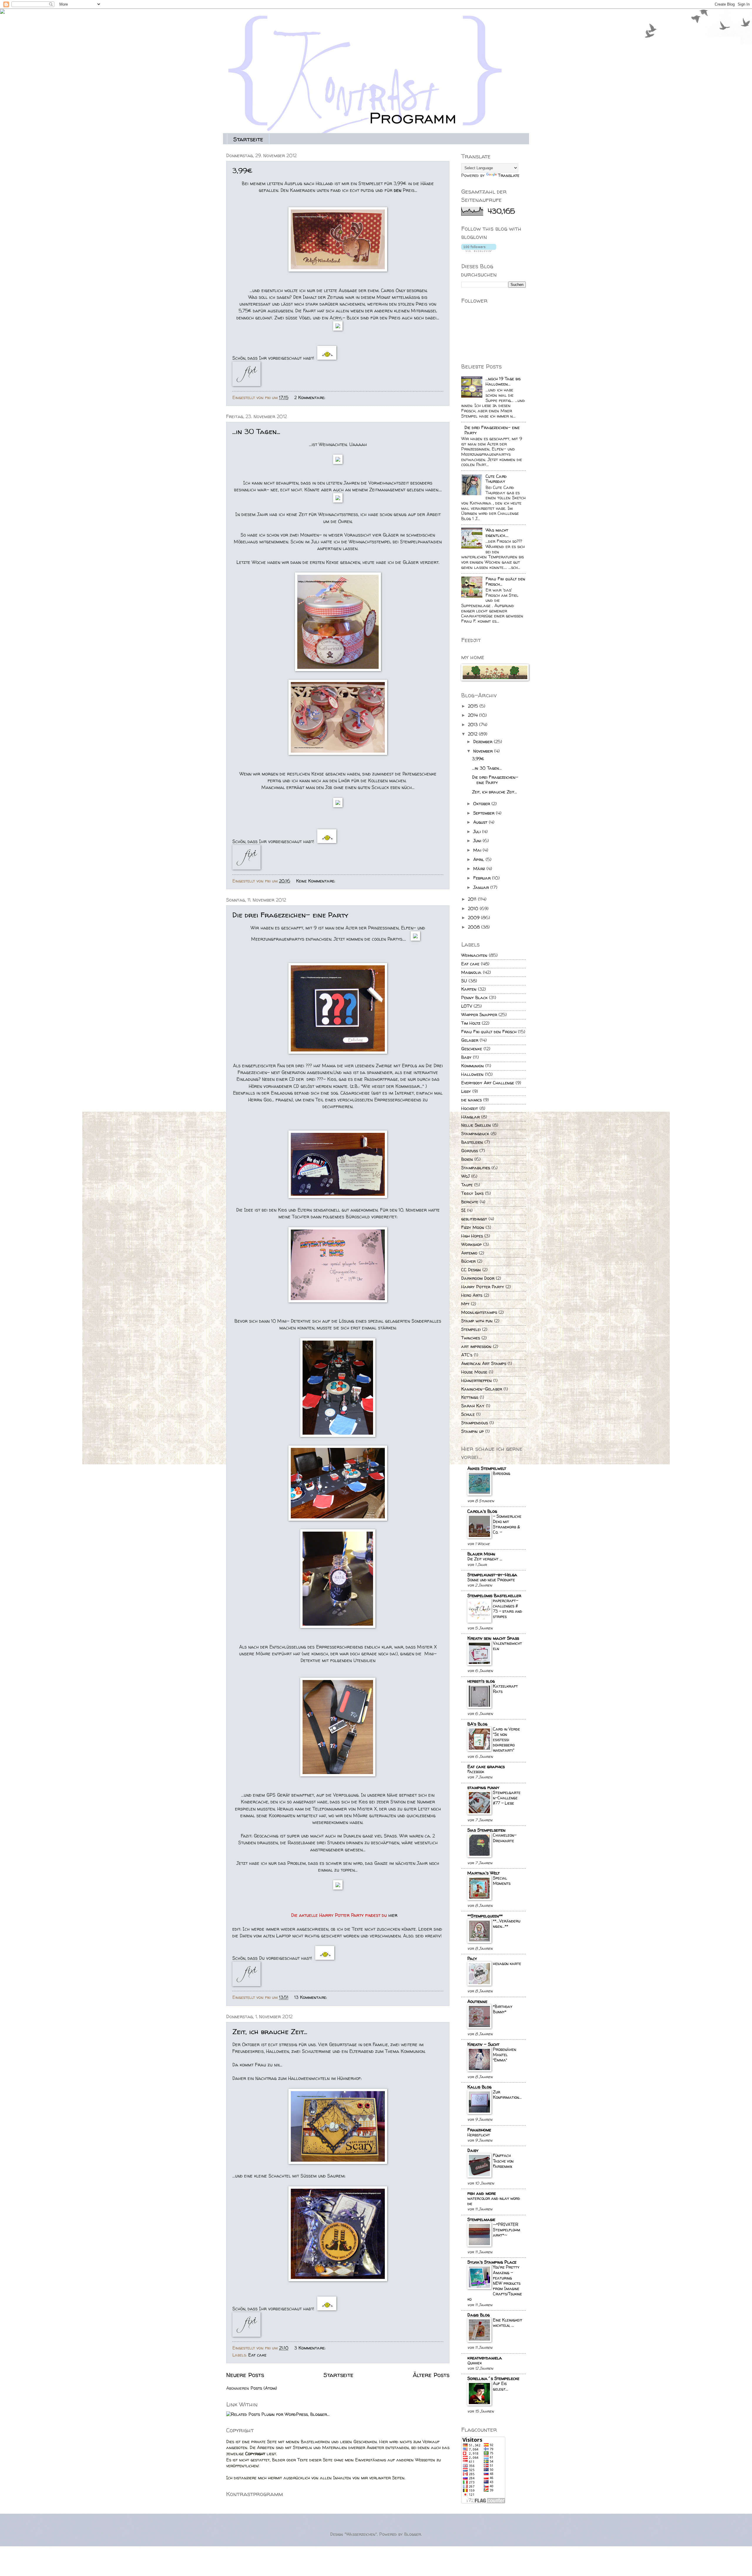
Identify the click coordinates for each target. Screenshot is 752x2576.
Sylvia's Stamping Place (492, 2262)
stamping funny (483, 1788)
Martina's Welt (484, 1873)
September (485, 813)
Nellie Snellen (476, 1125)
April (479, 860)
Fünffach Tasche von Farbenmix (503, 2161)
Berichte (470, 1202)
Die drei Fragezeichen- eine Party (290, 915)
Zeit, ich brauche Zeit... (270, 2032)
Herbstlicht (479, 2135)
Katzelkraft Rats (505, 1689)
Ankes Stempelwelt (487, 1468)
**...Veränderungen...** (507, 1923)
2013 (474, 725)
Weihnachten (474, 955)
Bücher (468, 1261)
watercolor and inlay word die (494, 2201)
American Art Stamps (484, 1364)
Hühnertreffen (476, 1381)
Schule (468, 1414)
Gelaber (470, 1040)
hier (393, 1915)
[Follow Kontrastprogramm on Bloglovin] (479, 250)
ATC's (467, 1355)
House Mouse (474, 1372)
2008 (475, 927)
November (484, 751)
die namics (471, 1100)
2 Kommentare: (310, 398)
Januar (482, 887)
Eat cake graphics (486, 1767)
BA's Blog (477, 1724)
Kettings (470, 1397)
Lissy (466, 1091)
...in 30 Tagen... (256, 432)
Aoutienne (477, 2001)
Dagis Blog (479, 2315)
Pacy (472, 1959)
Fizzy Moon (473, 1227)
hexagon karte (507, 1963)
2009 (474, 918)
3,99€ (242, 171)
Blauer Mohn (481, 1554)
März (480, 869)
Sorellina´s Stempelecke (493, 2379)
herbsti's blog (481, 1681)
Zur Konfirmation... (507, 2095)
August (481, 822)
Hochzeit (470, 1108)
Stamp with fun (477, 1321)
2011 (473, 899)
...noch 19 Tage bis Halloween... (503, 381)
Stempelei (471, 1329)
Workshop (471, 1245)
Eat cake (257, 2355)
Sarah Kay (473, 1406)
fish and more (482, 2193)
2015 (474, 706)
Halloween (472, 1074)
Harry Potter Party (483, 1287)
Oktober (482, 804)
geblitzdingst (474, 1219)
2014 (474, 715)
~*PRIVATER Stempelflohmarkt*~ (507, 2230)
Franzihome (479, 2130)
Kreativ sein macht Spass (493, 1638)
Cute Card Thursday (496, 479)
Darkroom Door (478, 1278)
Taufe (467, 1185)
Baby (466, 1057)
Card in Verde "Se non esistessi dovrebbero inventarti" (506, 1740)
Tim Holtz (471, 1023)
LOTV (467, 1006)
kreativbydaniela (485, 2358)
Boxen (467, 1159)
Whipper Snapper (479, 1015)
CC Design (471, 1270)
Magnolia (471, 972)
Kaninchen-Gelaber (482, 1389)
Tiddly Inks (472, 1193)
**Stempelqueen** (485, 1916)
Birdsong (502, 1473)
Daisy (473, 2150)
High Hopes (472, 1236)
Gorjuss (470, 1151)
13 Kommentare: (311, 1997)
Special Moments (502, 1881)
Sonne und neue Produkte (491, 1580)
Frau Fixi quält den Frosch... (505, 582)
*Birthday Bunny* (503, 2009)
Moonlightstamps (479, 1312)
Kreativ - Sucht (483, 2044)
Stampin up (472, 1431)
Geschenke (472, 1049)
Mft (465, 1304)
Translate (509, 175)
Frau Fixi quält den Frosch (489, 1032)
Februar (483, 878)
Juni (478, 841)
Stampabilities (476, 1168)
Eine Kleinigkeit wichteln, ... (508, 2323)
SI (463, 1210)
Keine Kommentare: (316, 881)
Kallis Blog (479, 2087)
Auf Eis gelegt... (501, 2386)
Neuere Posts (245, 2375)
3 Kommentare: (311, 2348)
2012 (473, 734)
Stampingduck (475, 1134)
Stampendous (475, 1423)
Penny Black (474, 998)
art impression (476, 1346)
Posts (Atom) (264, 2388)
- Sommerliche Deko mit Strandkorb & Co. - (507, 1524)
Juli (478, 832)
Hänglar (470, 1117)
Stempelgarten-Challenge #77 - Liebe (507, 1798)
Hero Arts (472, 1295)
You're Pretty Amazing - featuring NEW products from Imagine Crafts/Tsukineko (495, 2283)
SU (464, 981)
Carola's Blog (482, 1511)
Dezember (484, 742)
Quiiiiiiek (475, 2363)
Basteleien (472, 1142)
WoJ (465, 1176)
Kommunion (472, 1066)
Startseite (248, 139)
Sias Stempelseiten (486, 1830)
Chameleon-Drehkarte (505, 1838)
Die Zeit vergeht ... (485, 1559)
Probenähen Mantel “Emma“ (505, 2055)
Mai (478, 850)
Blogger (413, 2534)
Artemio (469, 1253)
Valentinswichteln (507, 1646)
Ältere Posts (431, 2375)
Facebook (476, 1772)
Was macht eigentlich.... (497, 533)
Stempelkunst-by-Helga (492, 1575)
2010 (474, 909)
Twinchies (471, 1338)
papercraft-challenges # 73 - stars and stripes (507, 1609)
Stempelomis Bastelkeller (494, 1596)
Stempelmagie (481, 2220)
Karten (469, 989)
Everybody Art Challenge (488, 1083)
